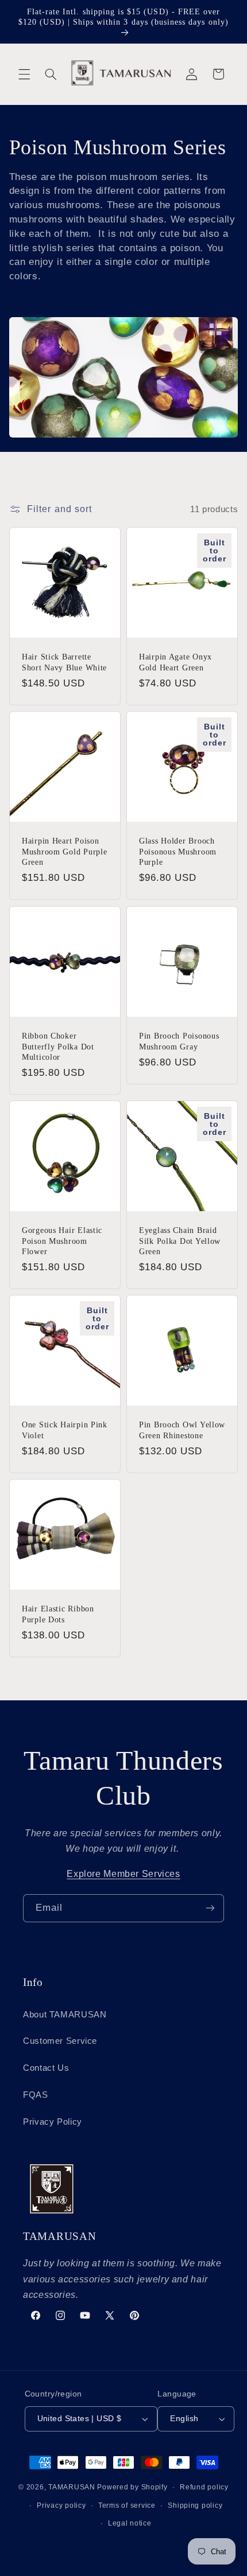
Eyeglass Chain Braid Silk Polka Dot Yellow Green (180, 1240)
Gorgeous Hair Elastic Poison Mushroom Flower (62, 1240)
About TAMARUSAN (65, 2015)
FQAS (36, 2095)
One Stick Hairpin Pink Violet (65, 1430)
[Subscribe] (210, 1908)
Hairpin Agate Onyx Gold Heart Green (175, 662)
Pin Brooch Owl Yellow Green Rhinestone (182, 1430)
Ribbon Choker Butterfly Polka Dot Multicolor (58, 1046)
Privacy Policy (53, 2122)
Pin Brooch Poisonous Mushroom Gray (179, 1041)
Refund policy (204, 2487)
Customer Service (60, 2041)
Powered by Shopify (132, 2487)
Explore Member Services (123, 1874)
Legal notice (130, 2523)
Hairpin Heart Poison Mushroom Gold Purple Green (64, 852)
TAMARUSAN (72, 2487)
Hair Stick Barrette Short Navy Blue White (64, 662)
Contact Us (46, 2068)
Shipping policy (195, 2505)
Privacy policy (61, 2505)
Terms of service (127, 2505)
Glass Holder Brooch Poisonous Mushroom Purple (178, 852)
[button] (24, 74)
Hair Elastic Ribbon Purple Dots (58, 1614)
